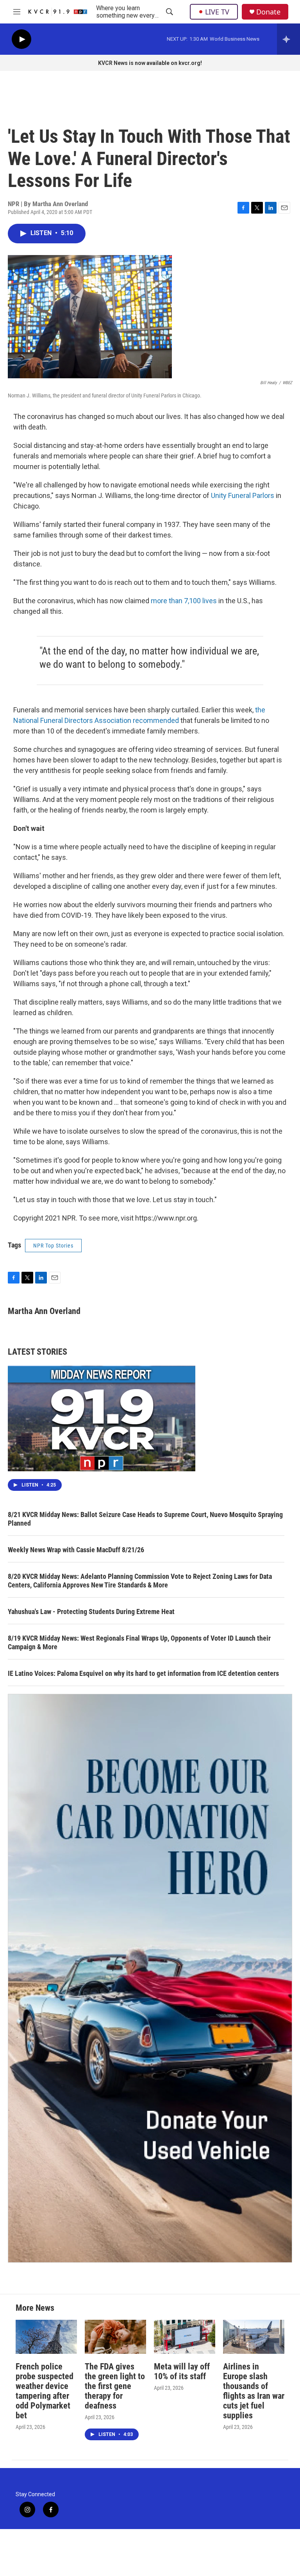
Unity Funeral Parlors (243, 495)
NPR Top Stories (53, 1246)
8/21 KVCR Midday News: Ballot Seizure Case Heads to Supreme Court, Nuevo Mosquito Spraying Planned (145, 1519)
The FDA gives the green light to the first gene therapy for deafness (115, 2386)
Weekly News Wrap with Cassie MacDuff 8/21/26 (76, 1550)
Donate (268, 12)
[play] (21, 39)
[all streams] (288, 39)
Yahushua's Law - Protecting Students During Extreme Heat (91, 1612)
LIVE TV (217, 12)
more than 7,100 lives (184, 601)
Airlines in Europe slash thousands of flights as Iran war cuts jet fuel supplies (254, 2391)
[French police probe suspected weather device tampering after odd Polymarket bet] (46, 2337)
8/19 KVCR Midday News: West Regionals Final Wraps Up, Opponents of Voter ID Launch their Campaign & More (139, 1642)
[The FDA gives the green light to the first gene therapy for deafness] (115, 2337)
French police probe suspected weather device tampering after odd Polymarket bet (45, 2391)
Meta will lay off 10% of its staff (182, 2371)
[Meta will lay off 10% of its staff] (185, 2337)
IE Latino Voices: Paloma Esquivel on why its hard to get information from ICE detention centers (143, 1673)
